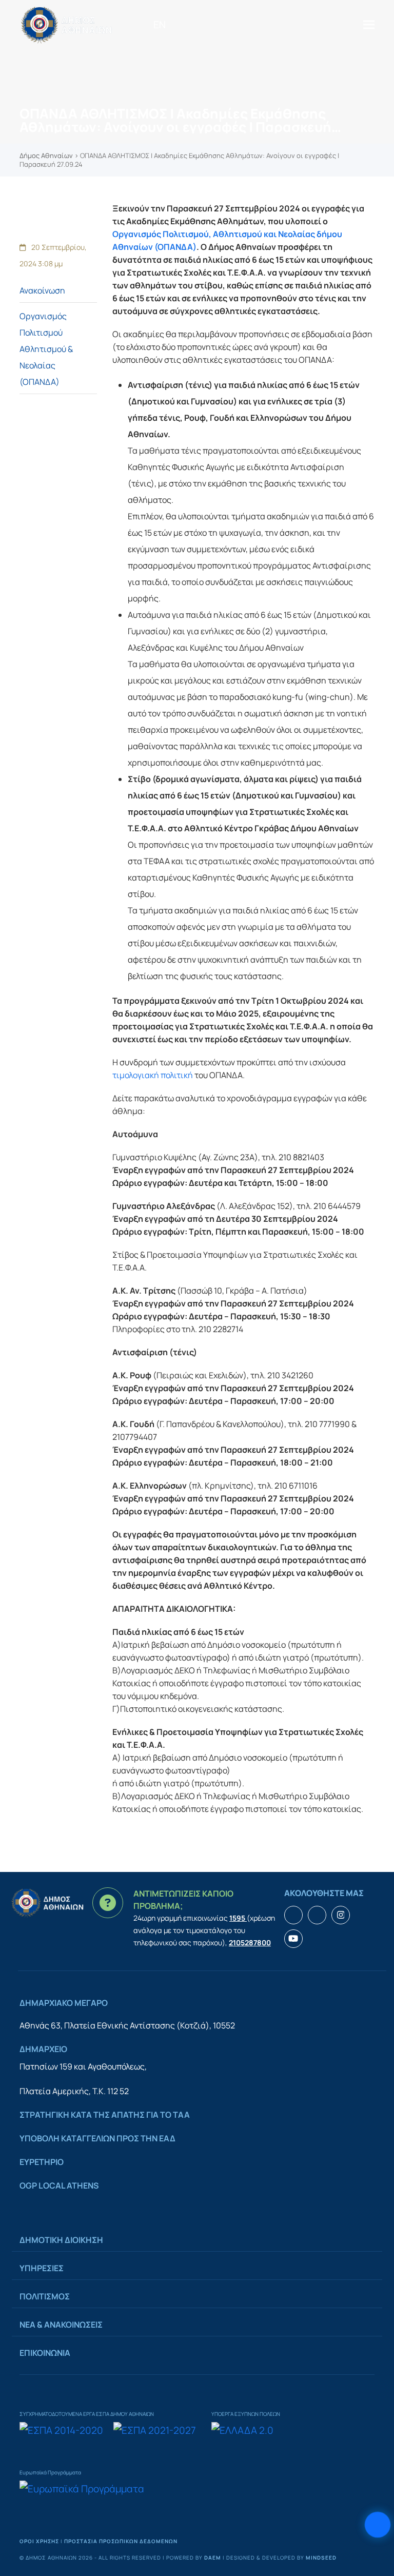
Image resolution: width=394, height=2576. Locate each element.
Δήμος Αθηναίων (46, 155)
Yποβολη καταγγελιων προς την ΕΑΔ (97, 2138)
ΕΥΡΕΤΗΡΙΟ (42, 2162)
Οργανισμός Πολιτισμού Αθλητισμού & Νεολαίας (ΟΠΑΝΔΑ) (46, 349)
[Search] (177, 25)
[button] (369, 24)
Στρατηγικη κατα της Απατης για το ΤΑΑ (105, 2115)
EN (160, 25)
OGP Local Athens (59, 2185)
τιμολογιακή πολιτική (153, 1075)
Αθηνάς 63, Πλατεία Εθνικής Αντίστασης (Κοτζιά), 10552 (127, 2025)
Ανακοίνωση (42, 290)
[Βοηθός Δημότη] (378, 2525)
